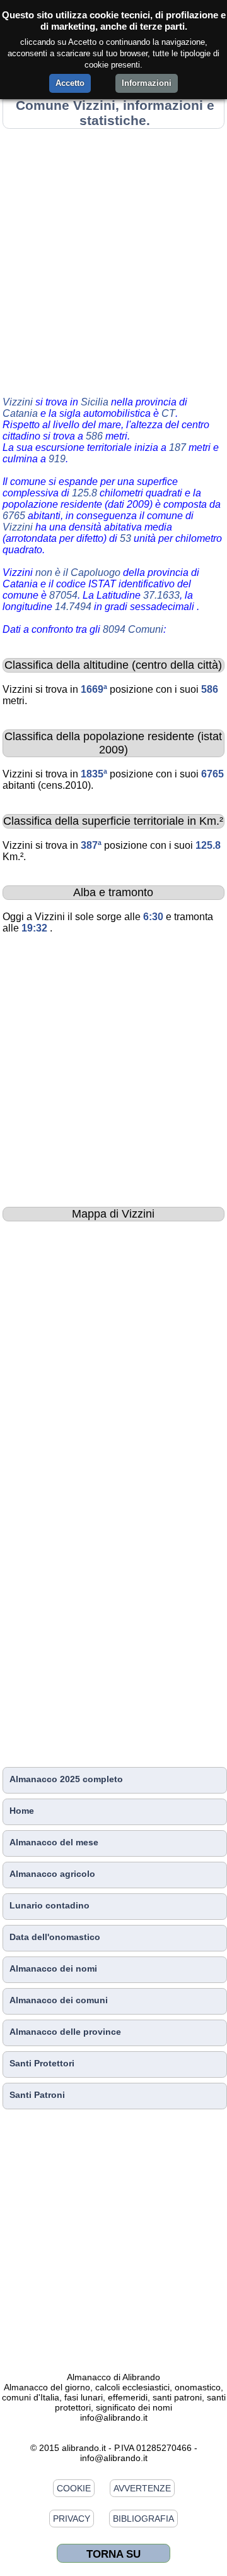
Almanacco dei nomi (53, 1968)
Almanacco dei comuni (59, 2000)
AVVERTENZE (142, 2488)
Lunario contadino (49, 1905)
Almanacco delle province (65, 2032)
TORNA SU (113, 2554)
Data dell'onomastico (55, 1937)
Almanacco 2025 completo (66, 1779)
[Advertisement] (113, 260)
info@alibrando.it (114, 2417)
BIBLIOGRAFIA (143, 2519)
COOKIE (74, 2488)
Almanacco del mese (54, 1842)
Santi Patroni (37, 2095)
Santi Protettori (42, 2063)
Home (22, 1811)
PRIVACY (72, 2519)
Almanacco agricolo (52, 1874)
